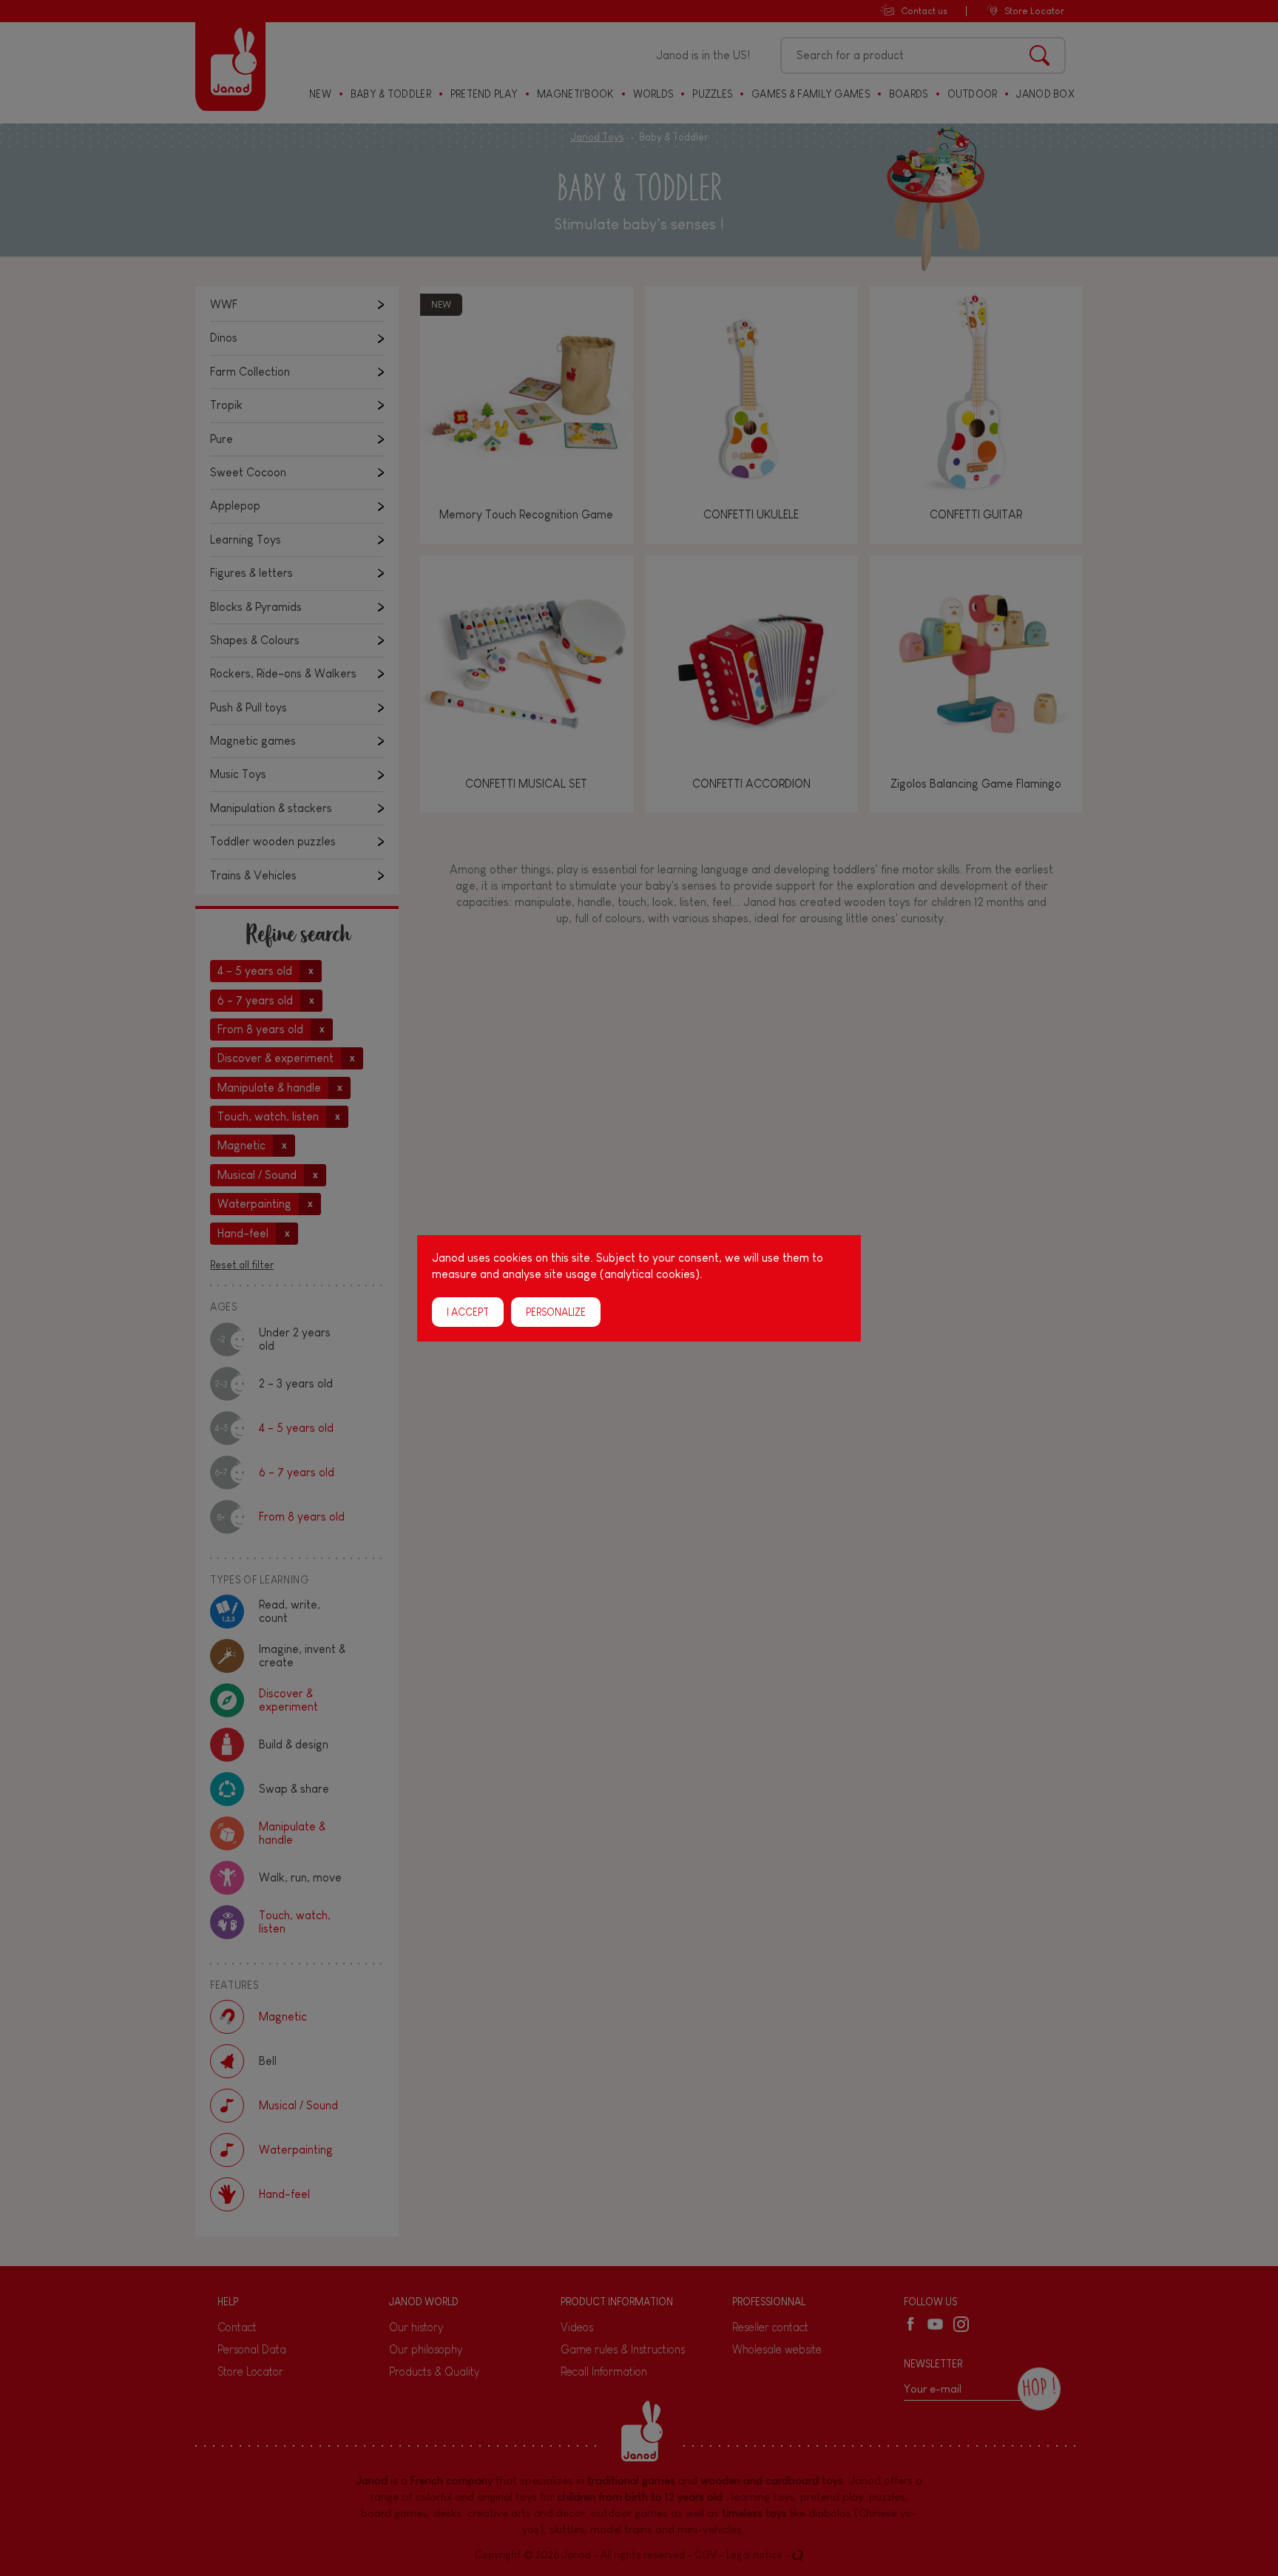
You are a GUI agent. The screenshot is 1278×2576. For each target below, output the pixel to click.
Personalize (556, 1311)
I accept (468, 1311)
